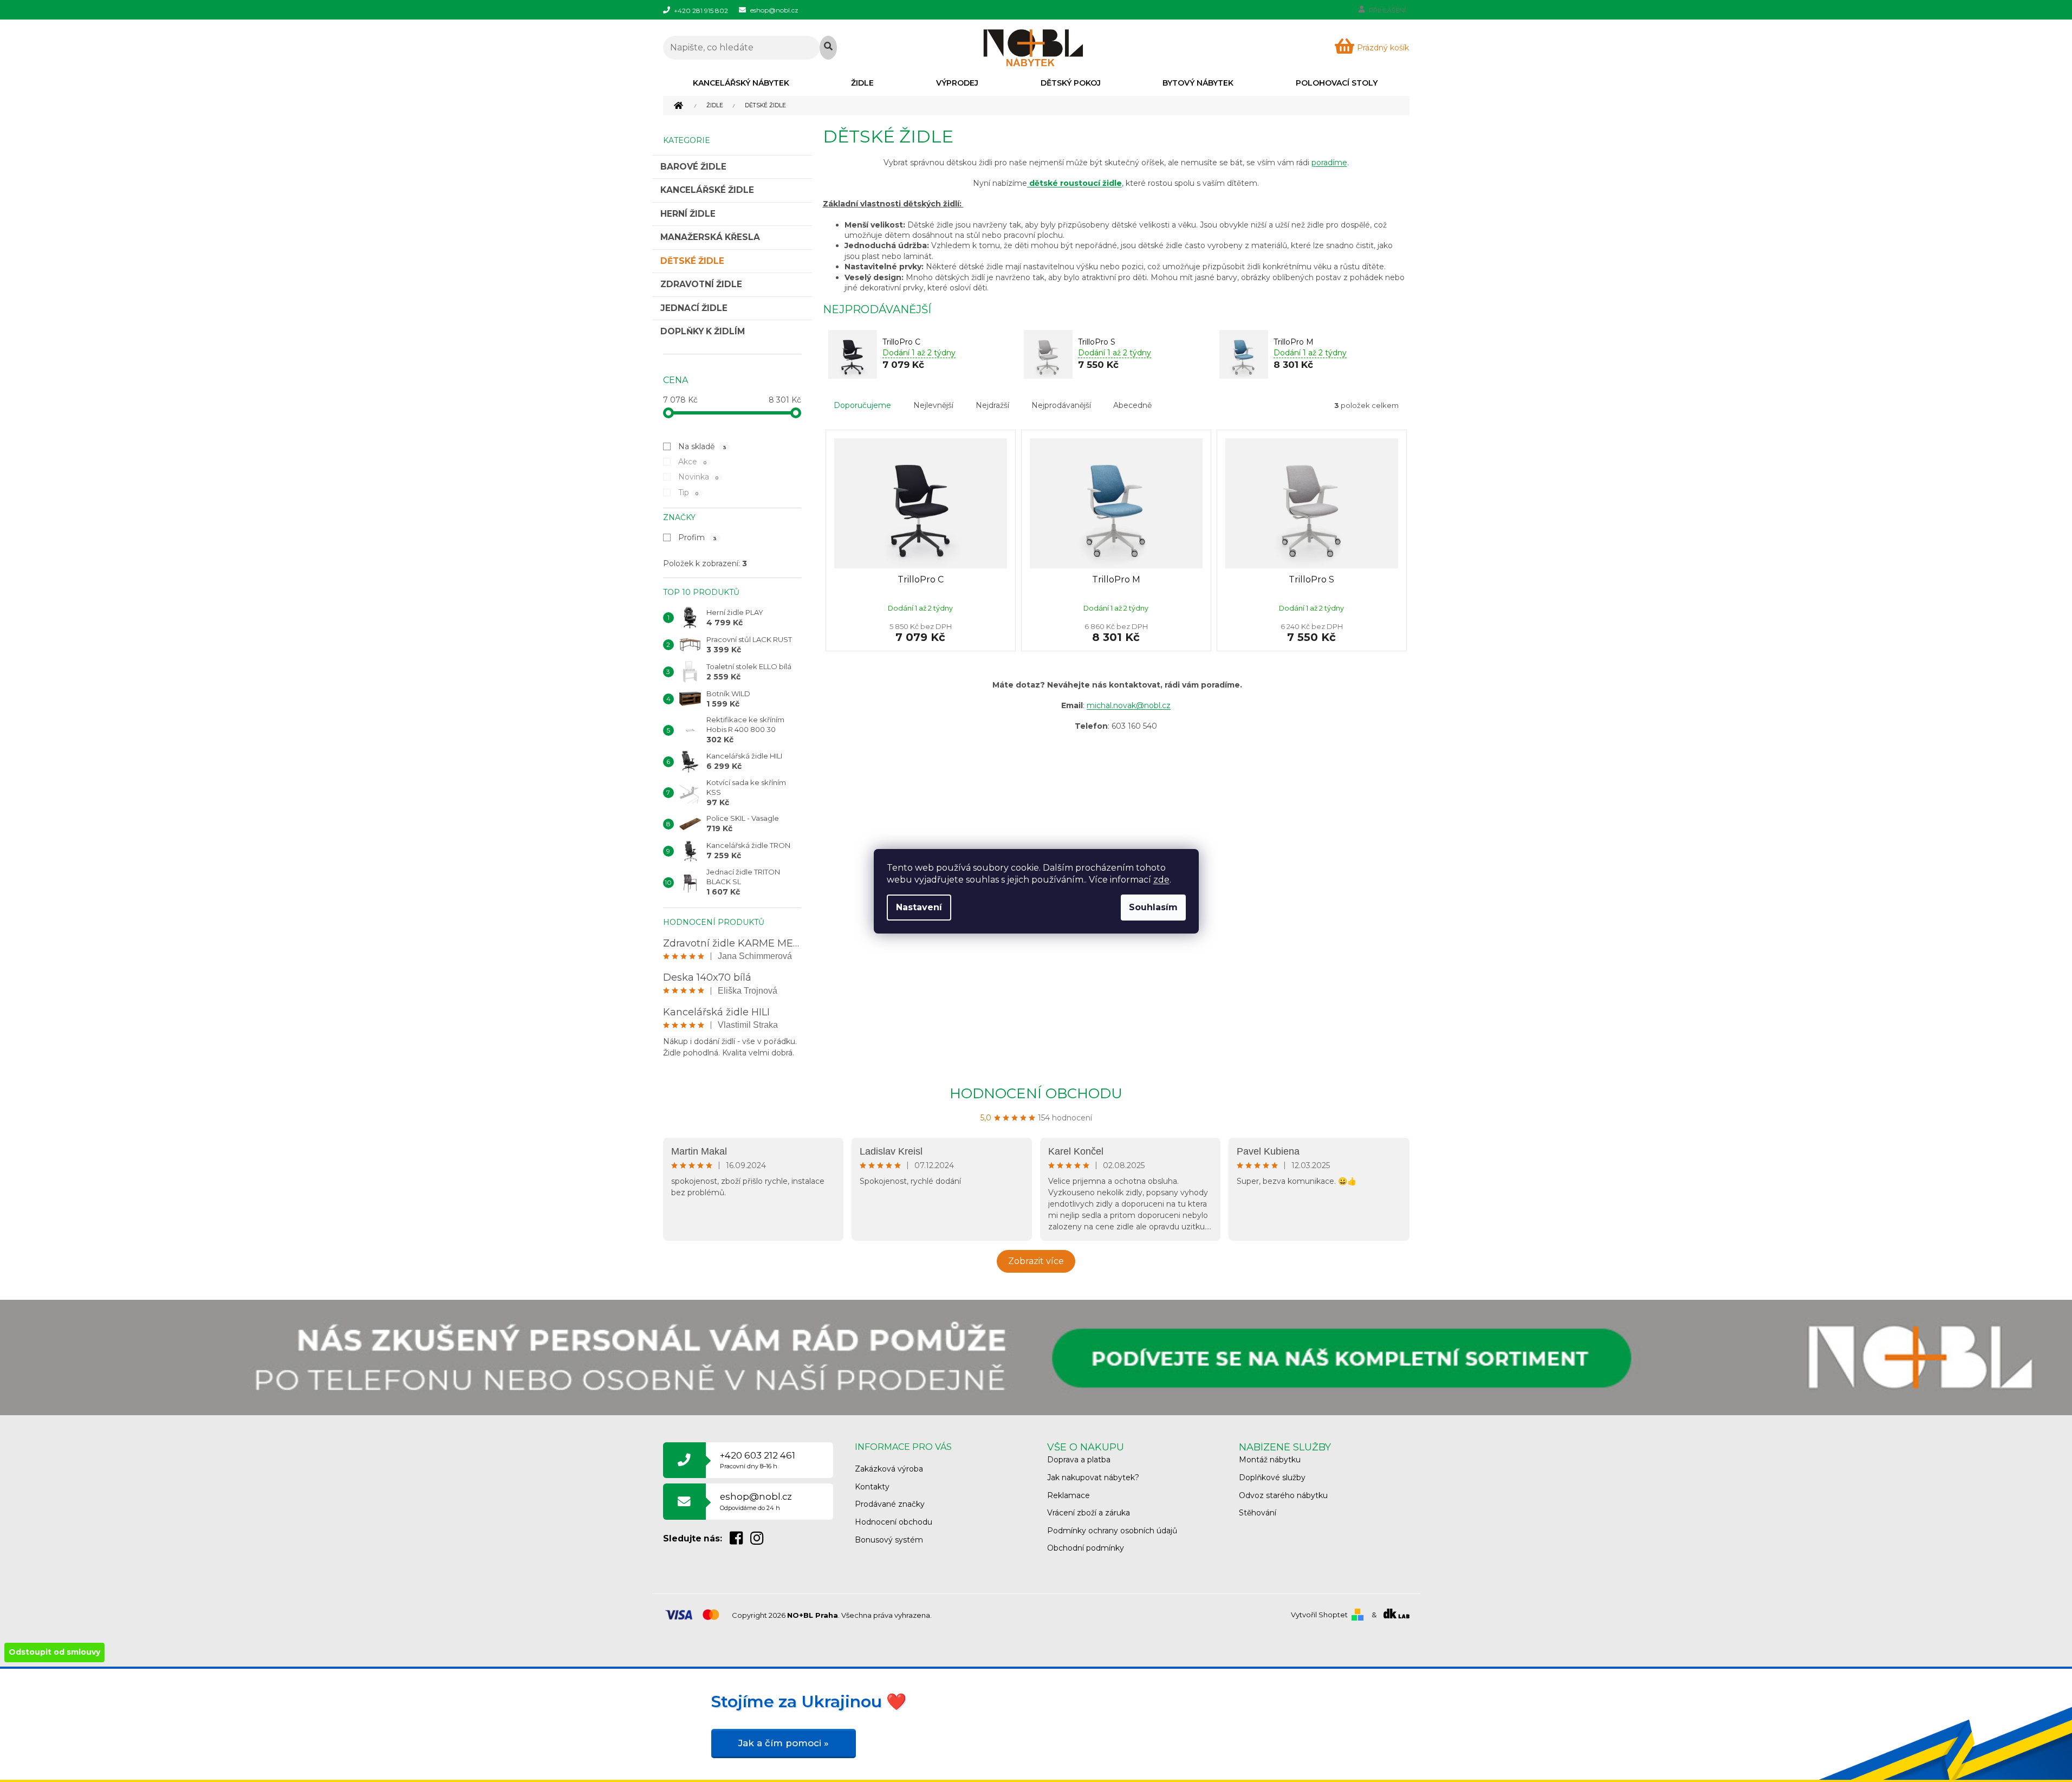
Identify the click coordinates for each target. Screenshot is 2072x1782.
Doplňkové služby (1272, 1478)
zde (1161, 880)
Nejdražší (992, 405)
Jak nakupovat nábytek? (1093, 1478)
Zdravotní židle (701, 284)
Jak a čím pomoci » (784, 1743)
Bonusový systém (889, 1540)
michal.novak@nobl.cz (1129, 705)
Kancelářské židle (707, 190)
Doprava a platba (1079, 1460)
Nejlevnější (933, 405)
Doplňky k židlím (703, 331)
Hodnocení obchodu (1036, 1093)
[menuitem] (741, 83)
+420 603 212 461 (758, 1460)
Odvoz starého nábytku (1283, 1495)
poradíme (1329, 163)
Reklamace (1069, 1495)
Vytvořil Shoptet (1319, 1615)
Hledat (828, 48)
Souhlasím (1153, 907)
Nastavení (919, 907)
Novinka (699, 477)
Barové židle (693, 167)
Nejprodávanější (1061, 405)
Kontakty (872, 1487)
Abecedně (1132, 405)
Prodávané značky (890, 1504)
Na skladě (703, 446)
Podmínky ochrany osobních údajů (1112, 1531)
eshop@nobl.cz (756, 1501)
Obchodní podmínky (1086, 1548)
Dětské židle (692, 261)
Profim (698, 537)
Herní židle (688, 214)
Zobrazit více (1036, 1261)
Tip (689, 493)
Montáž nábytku (1270, 1460)
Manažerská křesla (710, 237)
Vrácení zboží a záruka (1089, 1513)
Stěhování (1258, 1513)
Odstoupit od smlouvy (54, 1652)
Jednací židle (694, 308)
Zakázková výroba (889, 1469)
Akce (693, 462)
